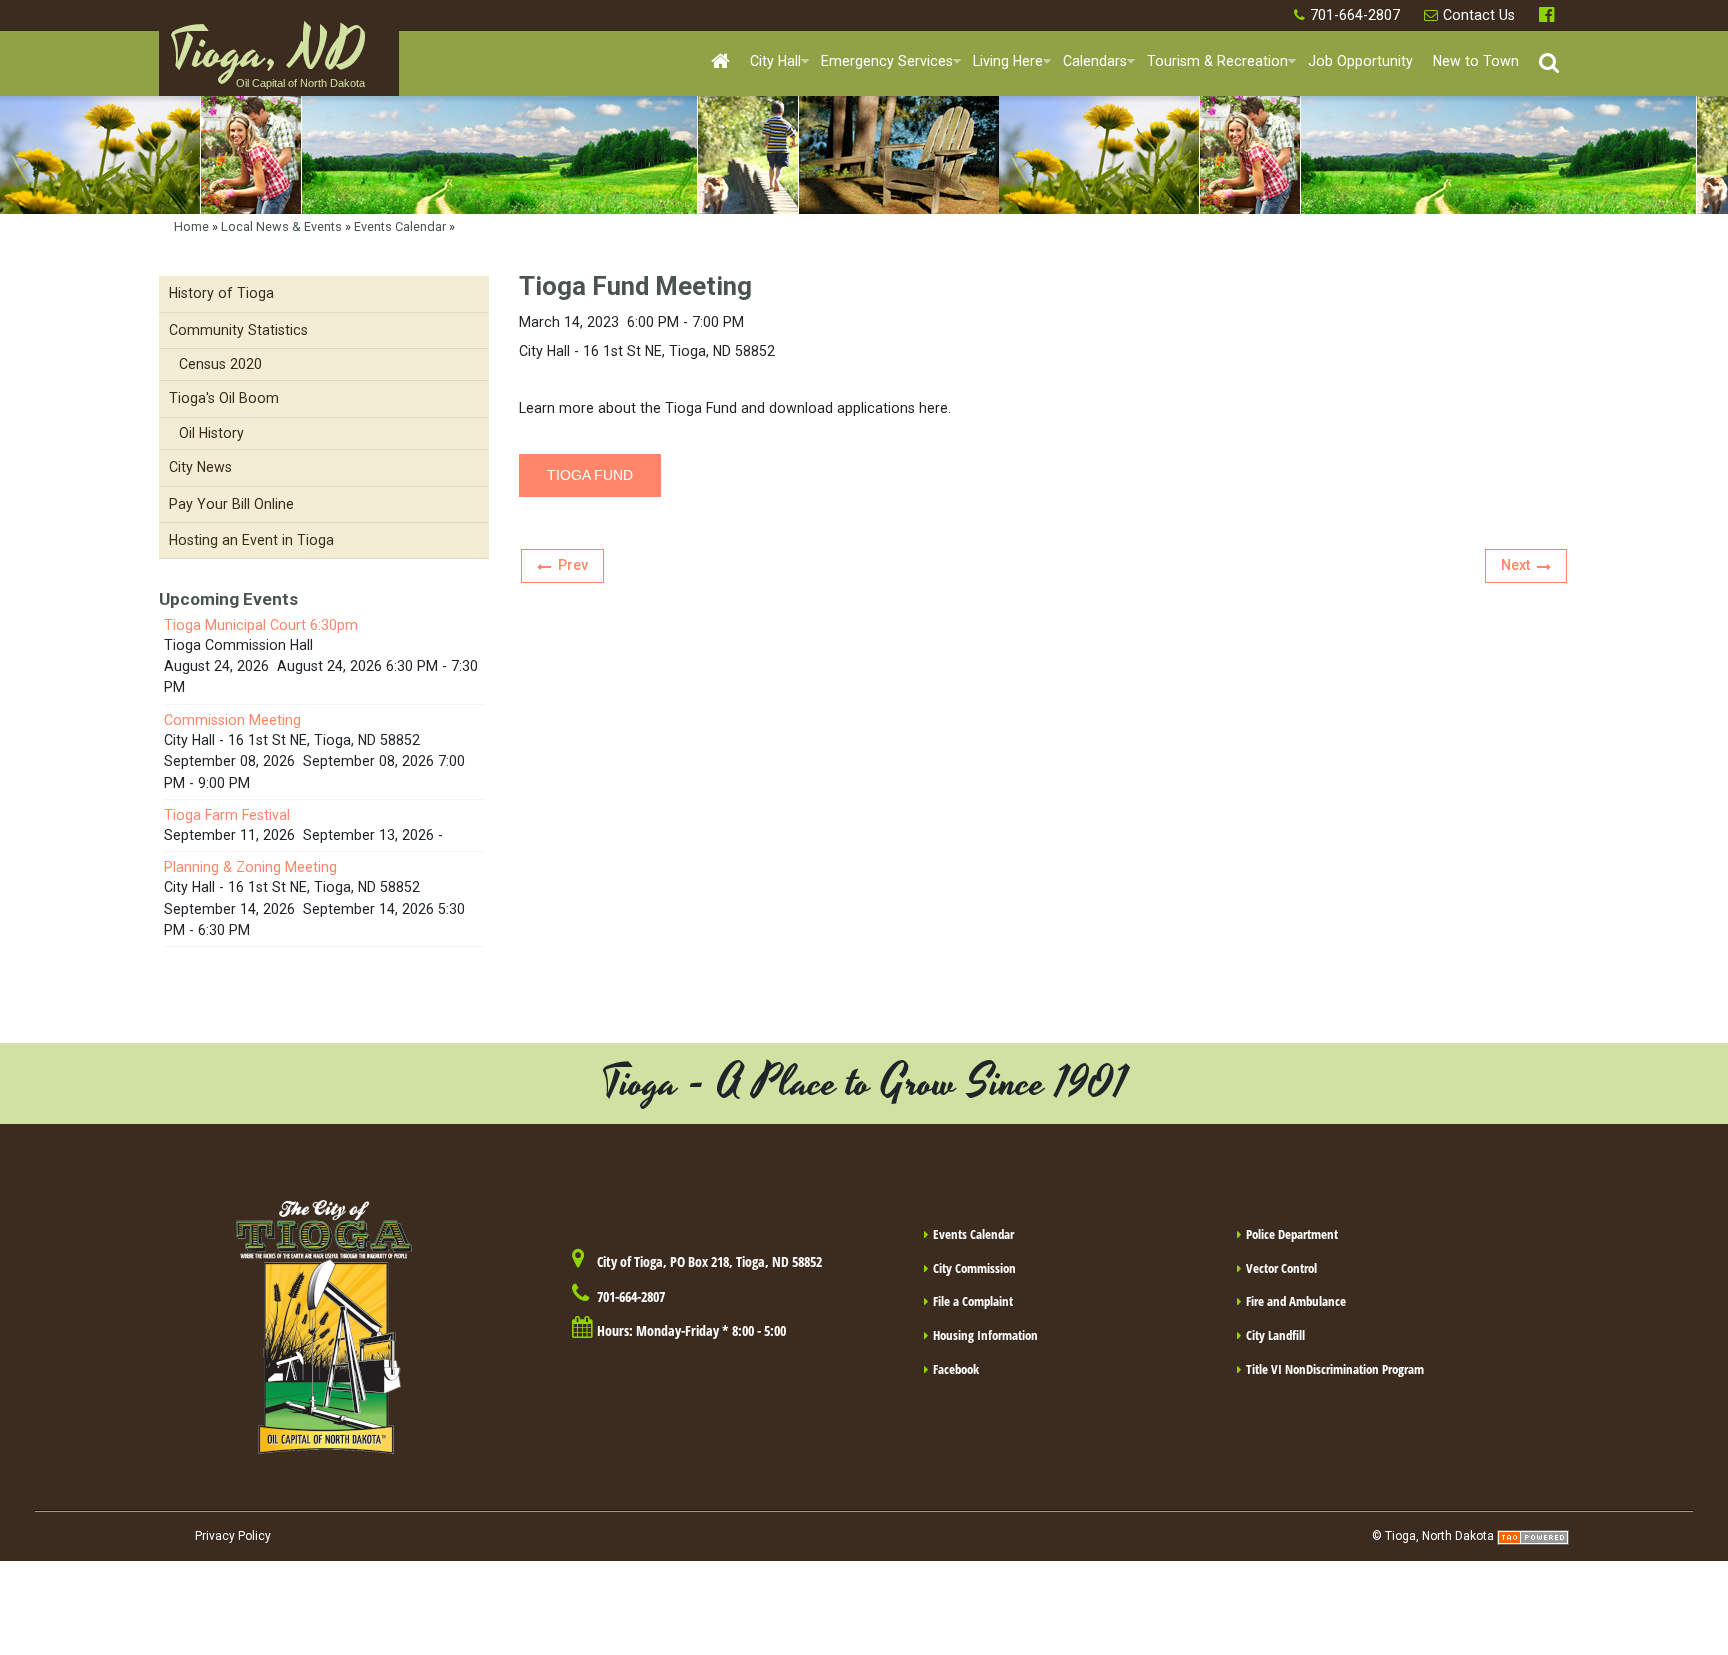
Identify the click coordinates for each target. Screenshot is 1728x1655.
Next (1515, 565)
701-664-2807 (1355, 15)
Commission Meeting (232, 720)
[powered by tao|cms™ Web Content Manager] (1533, 1536)
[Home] (720, 62)
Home (191, 226)
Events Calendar (400, 226)
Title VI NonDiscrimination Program (1335, 1369)
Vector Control (1281, 1268)
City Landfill (1275, 1335)
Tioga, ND (267, 61)
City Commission (974, 1268)
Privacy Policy (233, 1536)
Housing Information (985, 1335)
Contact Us (1479, 15)
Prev (573, 565)
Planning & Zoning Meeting (250, 867)
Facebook (1549, 15)
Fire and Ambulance (1296, 1301)
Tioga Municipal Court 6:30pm (261, 625)
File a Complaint (973, 1301)
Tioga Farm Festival (227, 815)
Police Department (1292, 1234)
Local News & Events (281, 226)
